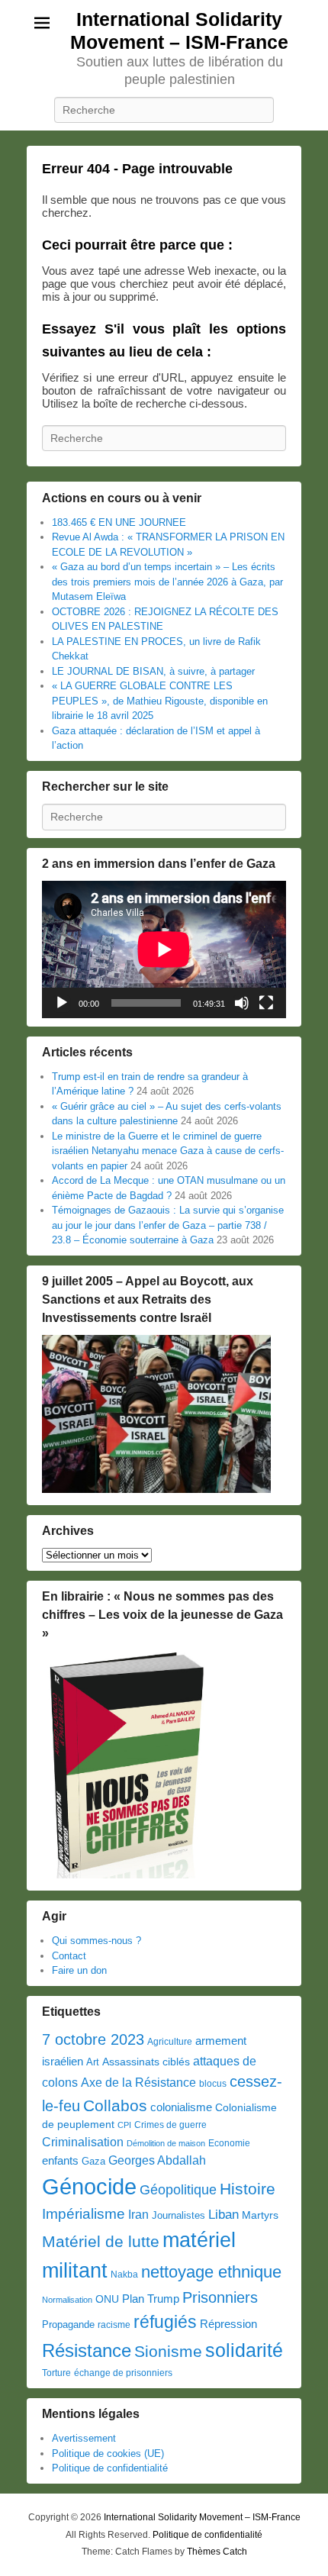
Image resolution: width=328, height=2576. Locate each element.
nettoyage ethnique (211, 2272)
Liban (223, 2214)
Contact (69, 1956)
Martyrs (260, 2215)
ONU (107, 2299)
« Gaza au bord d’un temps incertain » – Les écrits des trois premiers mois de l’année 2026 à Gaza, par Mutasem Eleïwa (167, 582)
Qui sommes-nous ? (96, 1941)
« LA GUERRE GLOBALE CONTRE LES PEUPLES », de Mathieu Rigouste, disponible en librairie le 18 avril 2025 (160, 701)
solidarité (244, 2350)
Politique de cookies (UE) (108, 2453)
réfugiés (165, 2322)
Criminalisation (83, 2142)
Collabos (115, 2105)
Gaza (93, 2161)
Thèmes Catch (217, 2552)
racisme (114, 2325)
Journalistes (178, 2215)
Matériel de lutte (101, 2241)
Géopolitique (178, 2190)
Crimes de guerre (170, 2125)
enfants (60, 2161)
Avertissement (84, 2438)
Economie (229, 2143)
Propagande (68, 2325)
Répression (228, 2324)
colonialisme (181, 2107)
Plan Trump (151, 2299)
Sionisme (168, 2351)
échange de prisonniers (123, 2373)
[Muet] (242, 1003)
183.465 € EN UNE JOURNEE (119, 522)
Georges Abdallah (157, 2160)
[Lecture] (62, 1003)
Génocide (89, 2186)
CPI (124, 2125)
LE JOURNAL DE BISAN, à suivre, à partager (153, 671)
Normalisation (67, 2300)
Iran (138, 2214)
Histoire (248, 2189)
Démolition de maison (166, 2143)
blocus (213, 2084)
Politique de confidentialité (110, 2468)
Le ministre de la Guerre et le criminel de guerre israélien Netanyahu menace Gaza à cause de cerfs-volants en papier (168, 1151)
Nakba (124, 2275)
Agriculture (170, 2042)
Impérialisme (84, 2214)
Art (93, 2062)
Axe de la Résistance (138, 2083)
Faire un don (79, 1970)
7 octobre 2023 (93, 2039)
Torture (56, 2373)
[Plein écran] (266, 1003)
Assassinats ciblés (146, 2062)
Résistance (87, 2350)
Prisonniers (220, 2297)
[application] (164, 949)
